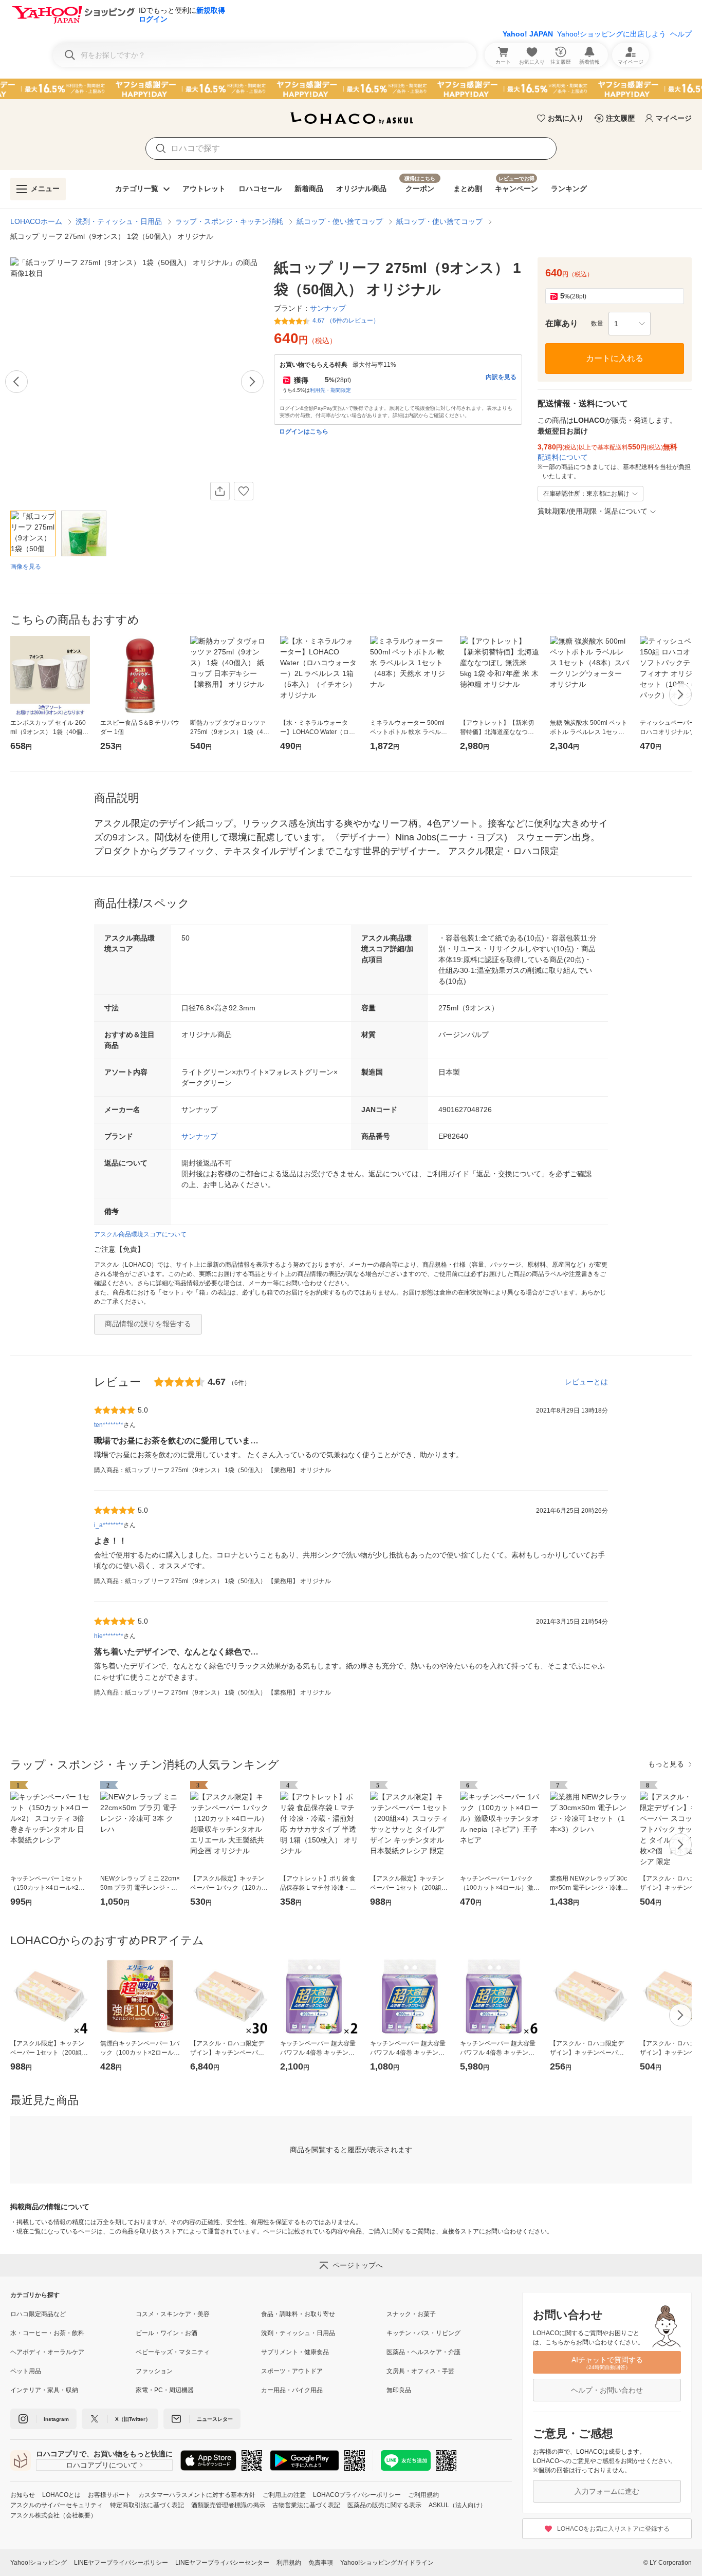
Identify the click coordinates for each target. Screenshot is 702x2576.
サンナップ (199, 1136)
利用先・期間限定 (330, 390)
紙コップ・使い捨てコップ (340, 221)
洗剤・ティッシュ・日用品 (119, 221)
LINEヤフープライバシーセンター (222, 2563)
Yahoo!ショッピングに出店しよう (612, 34)
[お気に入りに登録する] (244, 491)
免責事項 (321, 2563)
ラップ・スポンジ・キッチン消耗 (229, 221)
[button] (630, 324)
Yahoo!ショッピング (39, 2563)
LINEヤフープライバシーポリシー (121, 2563)
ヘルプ (681, 34)
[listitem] (73, 2314)
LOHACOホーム (36, 221)
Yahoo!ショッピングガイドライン (387, 2563)
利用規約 (289, 2563)
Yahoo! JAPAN (528, 34)
